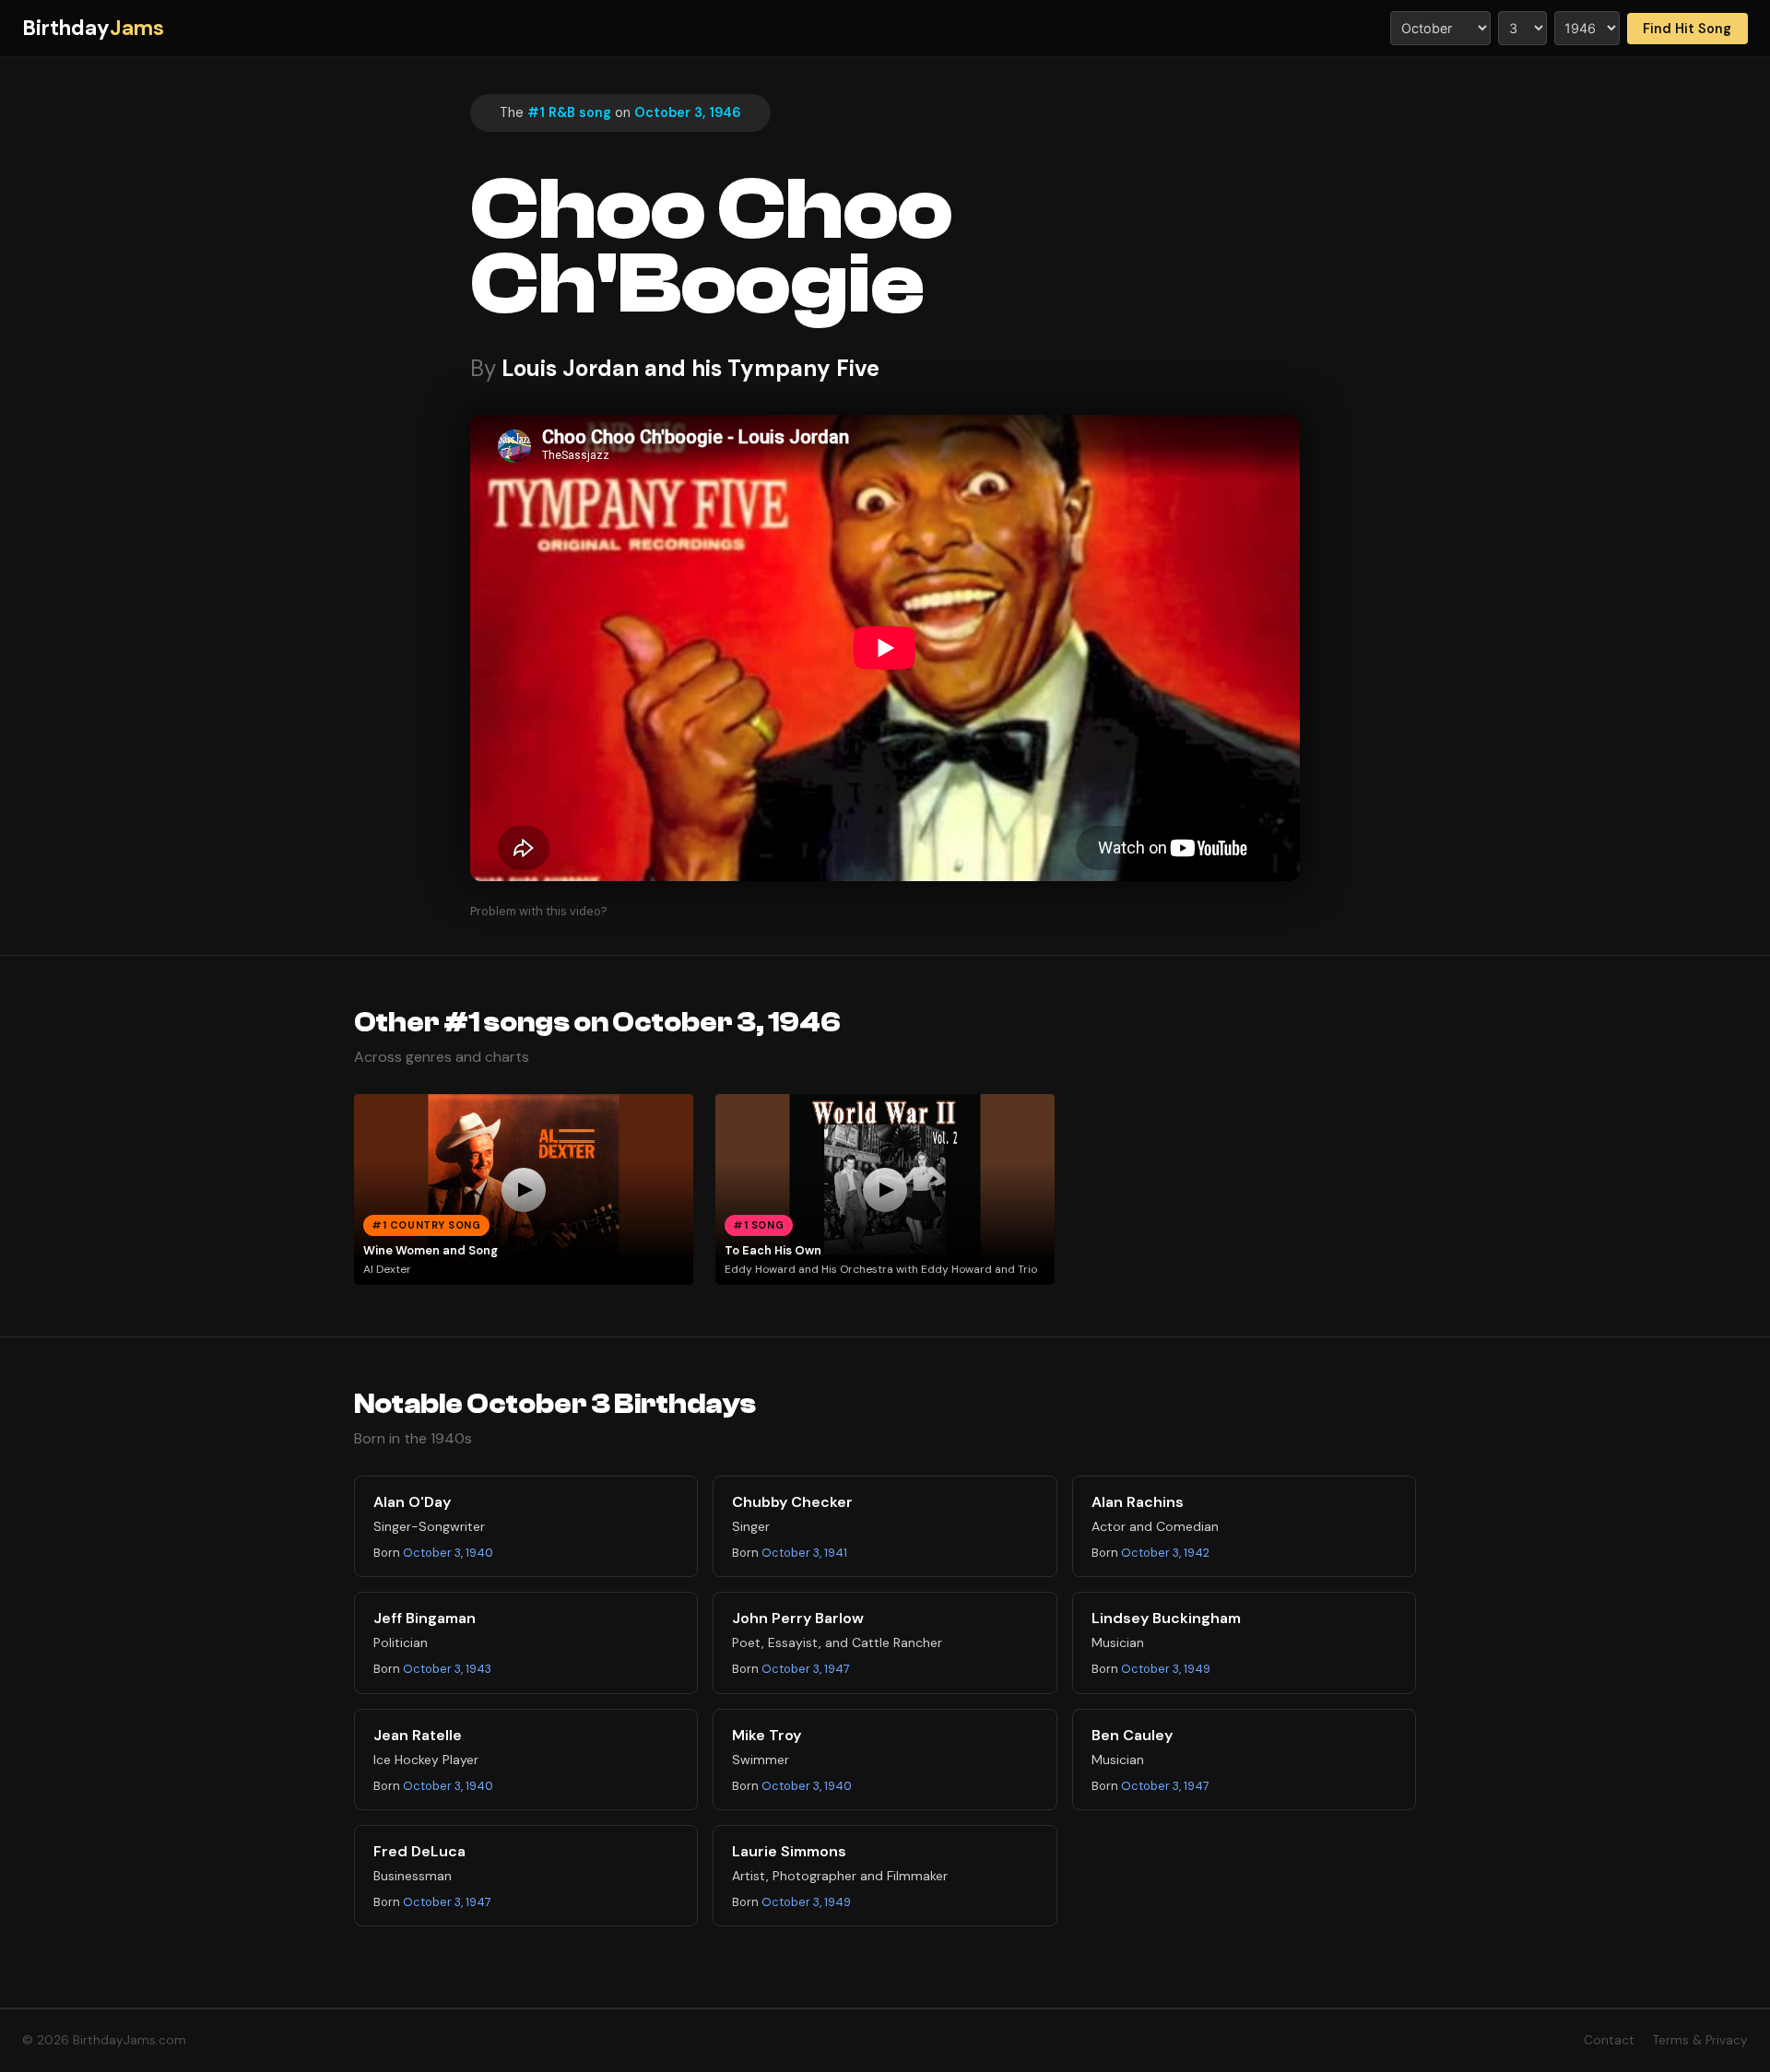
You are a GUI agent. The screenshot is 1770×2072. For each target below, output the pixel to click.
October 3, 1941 (804, 1553)
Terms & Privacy (1700, 2040)
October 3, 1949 (1166, 1669)
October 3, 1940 (448, 1553)
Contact (1609, 2040)
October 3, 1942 (1165, 1553)
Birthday (93, 28)
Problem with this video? (539, 911)
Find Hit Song (1687, 29)
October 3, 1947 (806, 1669)
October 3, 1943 (447, 1669)
